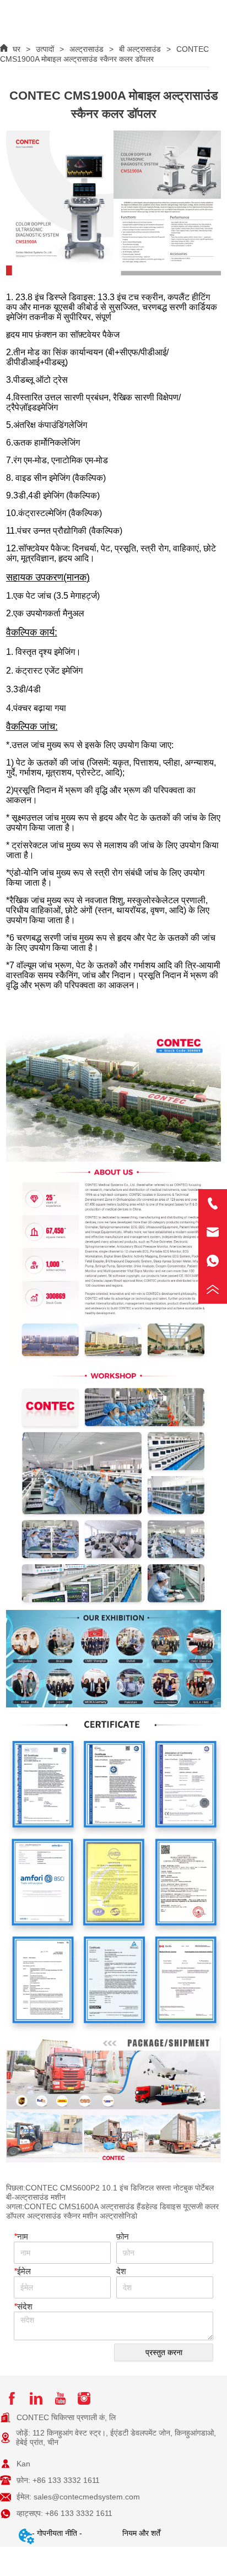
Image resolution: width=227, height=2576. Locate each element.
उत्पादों (45, 49)
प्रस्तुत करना (164, 2352)
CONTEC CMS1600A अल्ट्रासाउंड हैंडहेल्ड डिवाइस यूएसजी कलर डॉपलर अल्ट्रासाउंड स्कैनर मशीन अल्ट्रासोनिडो (112, 2211)
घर (17, 49)
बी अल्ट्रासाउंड (140, 49)
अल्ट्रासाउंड (87, 49)
